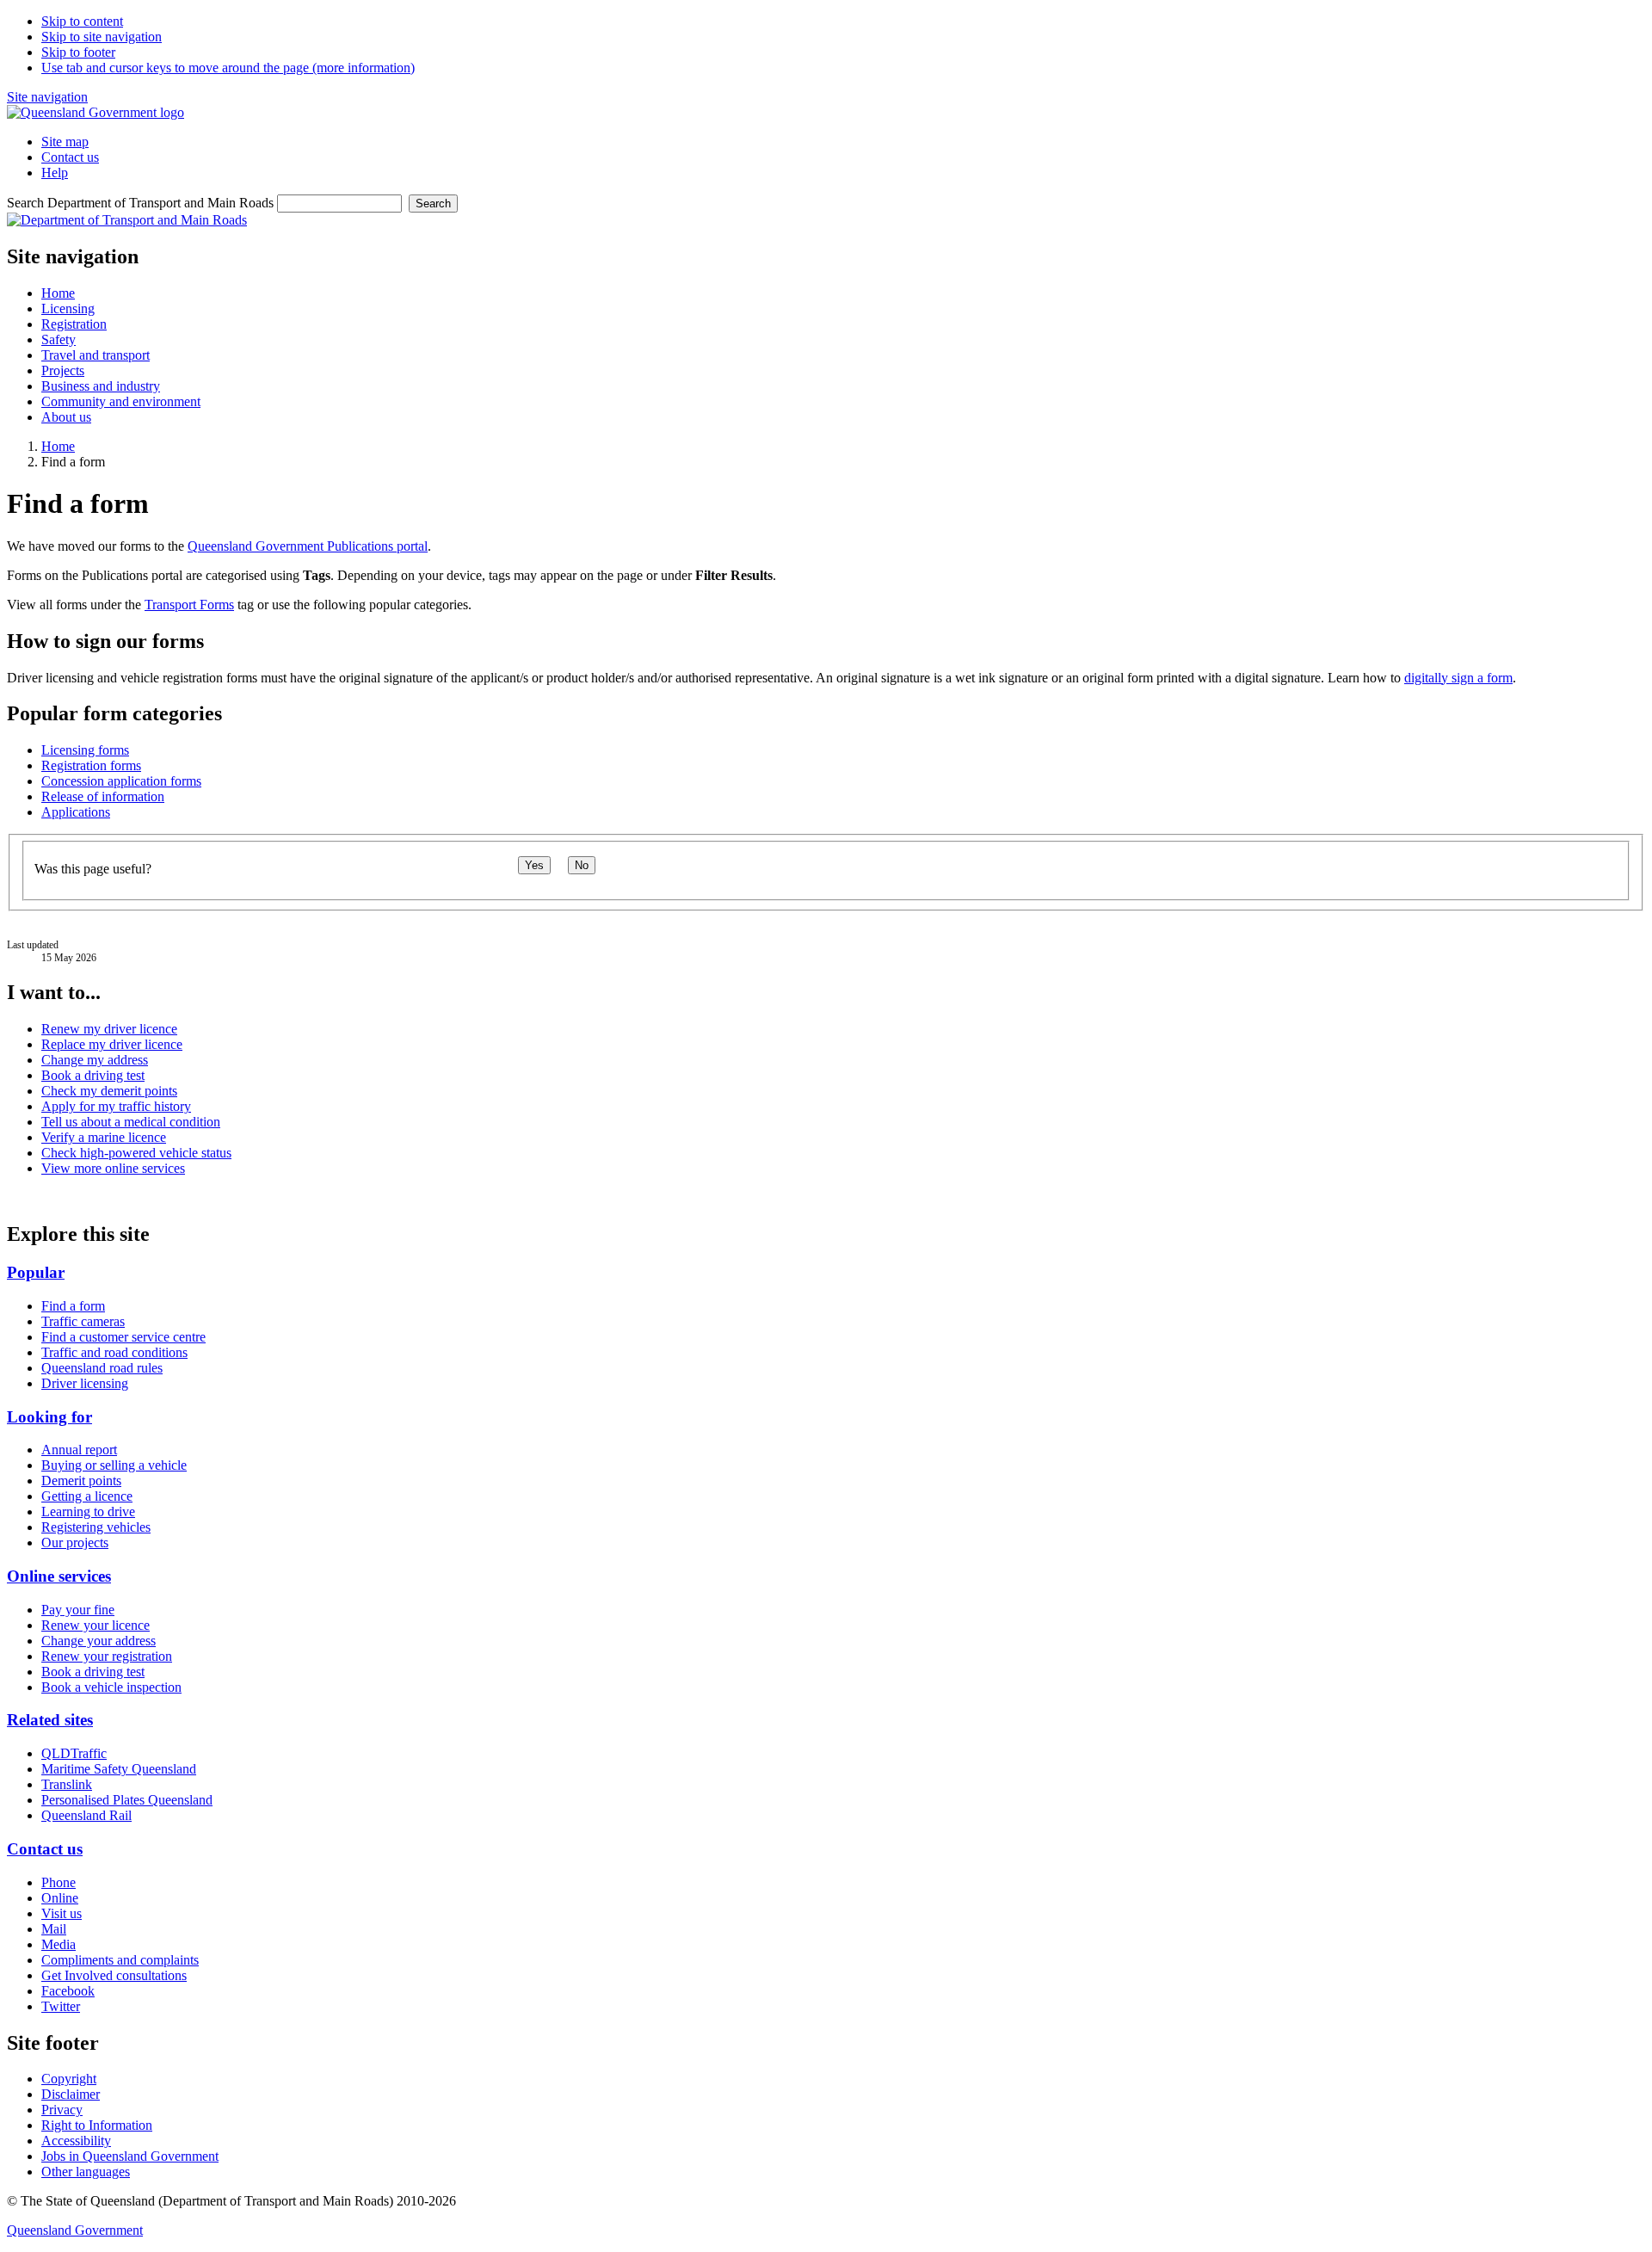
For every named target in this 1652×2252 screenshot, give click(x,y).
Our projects (75, 1542)
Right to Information (97, 2125)
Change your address (99, 1641)
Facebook (68, 1991)
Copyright (69, 2079)
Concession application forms (121, 781)
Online (60, 1898)
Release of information (103, 796)
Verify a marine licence (104, 1137)
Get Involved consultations (114, 1975)
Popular (36, 1272)
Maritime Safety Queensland (119, 1769)
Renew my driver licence (109, 1029)
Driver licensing (85, 1383)
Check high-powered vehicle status (136, 1153)
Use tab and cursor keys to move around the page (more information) (228, 68)
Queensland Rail (86, 1815)
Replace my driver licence (112, 1044)
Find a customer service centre (123, 1337)
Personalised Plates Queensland (127, 1800)
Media (59, 1944)
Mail (54, 1929)
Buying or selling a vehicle (114, 1465)
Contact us (70, 157)
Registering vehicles (96, 1527)
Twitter (61, 2006)
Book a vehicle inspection (111, 1687)
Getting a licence (87, 1496)
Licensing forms (85, 750)
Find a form (73, 1306)
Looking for (49, 1417)
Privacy (62, 2110)
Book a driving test (93, 1075)
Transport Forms (189, 605)
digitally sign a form (1458, 678)
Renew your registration (107, 1656)
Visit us (62, 1913)
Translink (67, 1784)
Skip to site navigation (102, 37)
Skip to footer (78, 52)
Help (55, 173)
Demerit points (81, 1481)
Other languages (86, 2172)
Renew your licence (96, 1625)
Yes (534, 865)
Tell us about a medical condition (131, 1122)
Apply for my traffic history (116, 1106)
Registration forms (91, 765)
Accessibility (76, 2141)
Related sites (50, 1720)
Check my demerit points (109, 1091)
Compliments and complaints (120, 1960)
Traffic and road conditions (114, 1352)
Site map (65, 142)
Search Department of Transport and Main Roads (140, 203)
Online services (59, 1576)
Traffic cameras (83, 1321)
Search (433, 204)
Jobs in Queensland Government (130, 2156)
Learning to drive (88, 1512)
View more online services (113, 1168)
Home (58, 446)
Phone (59, 1882)
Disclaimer (71, 2094)
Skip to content (82, 21)
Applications (76, 812)
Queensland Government (75, 2230)
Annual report (79, 1450)
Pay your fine (78, 1610)
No (582, 865)
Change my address (95, 1060)
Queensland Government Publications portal (308, 546)
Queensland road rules (102, 1368)
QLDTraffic (74, 1753)
